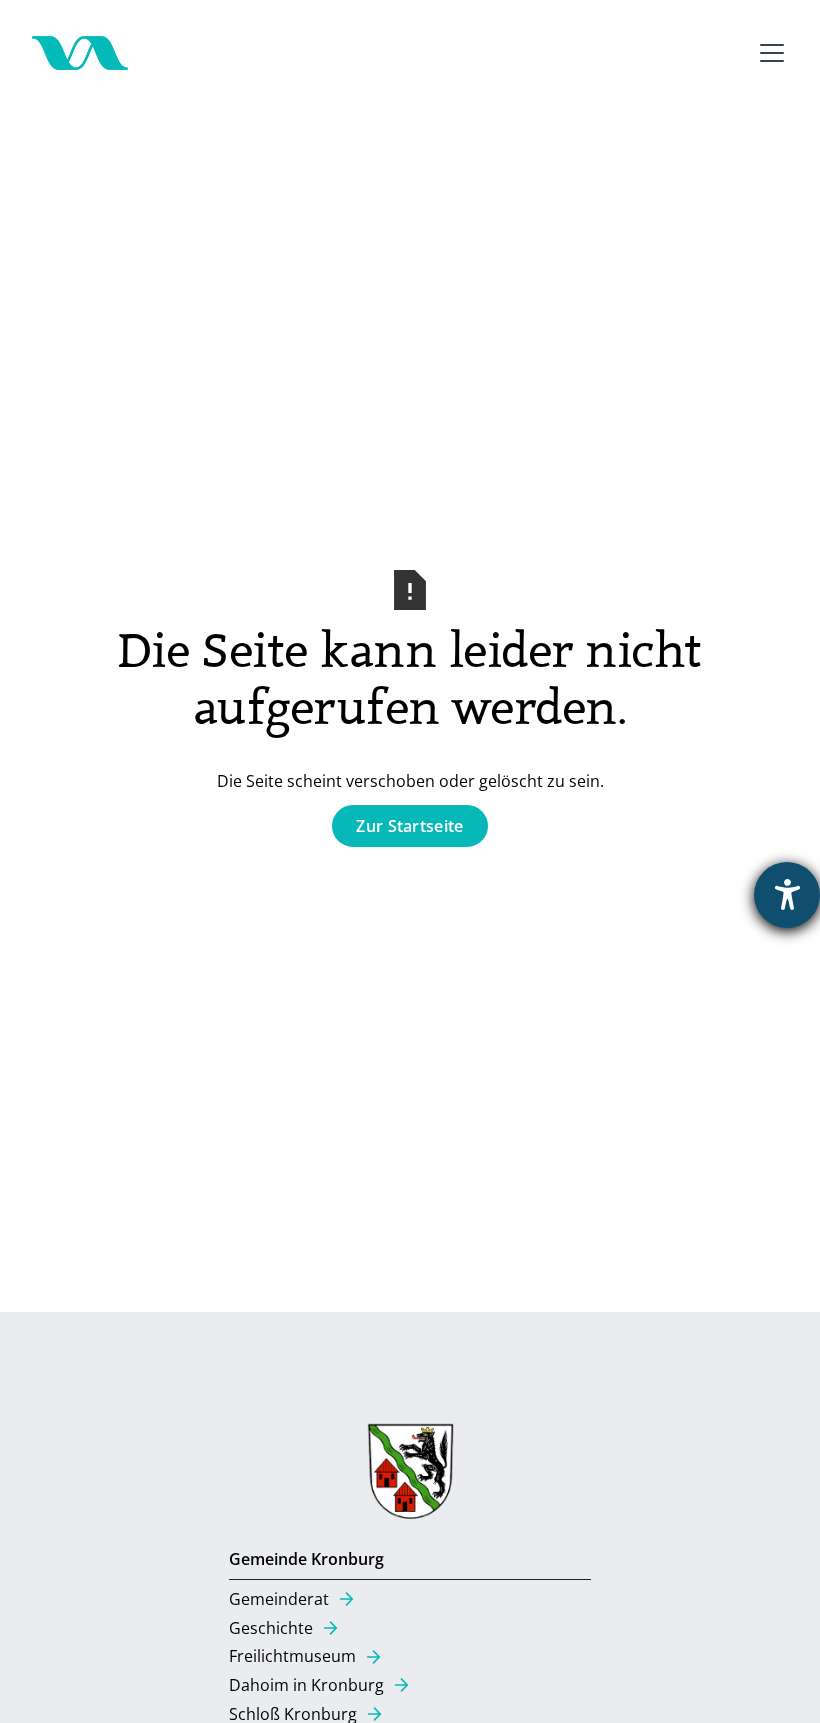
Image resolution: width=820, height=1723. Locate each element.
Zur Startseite (409, 826)
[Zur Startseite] (80, 53)
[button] (768, 53)
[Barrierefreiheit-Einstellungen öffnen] (787, 895)
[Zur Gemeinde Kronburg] (410, 1476)
